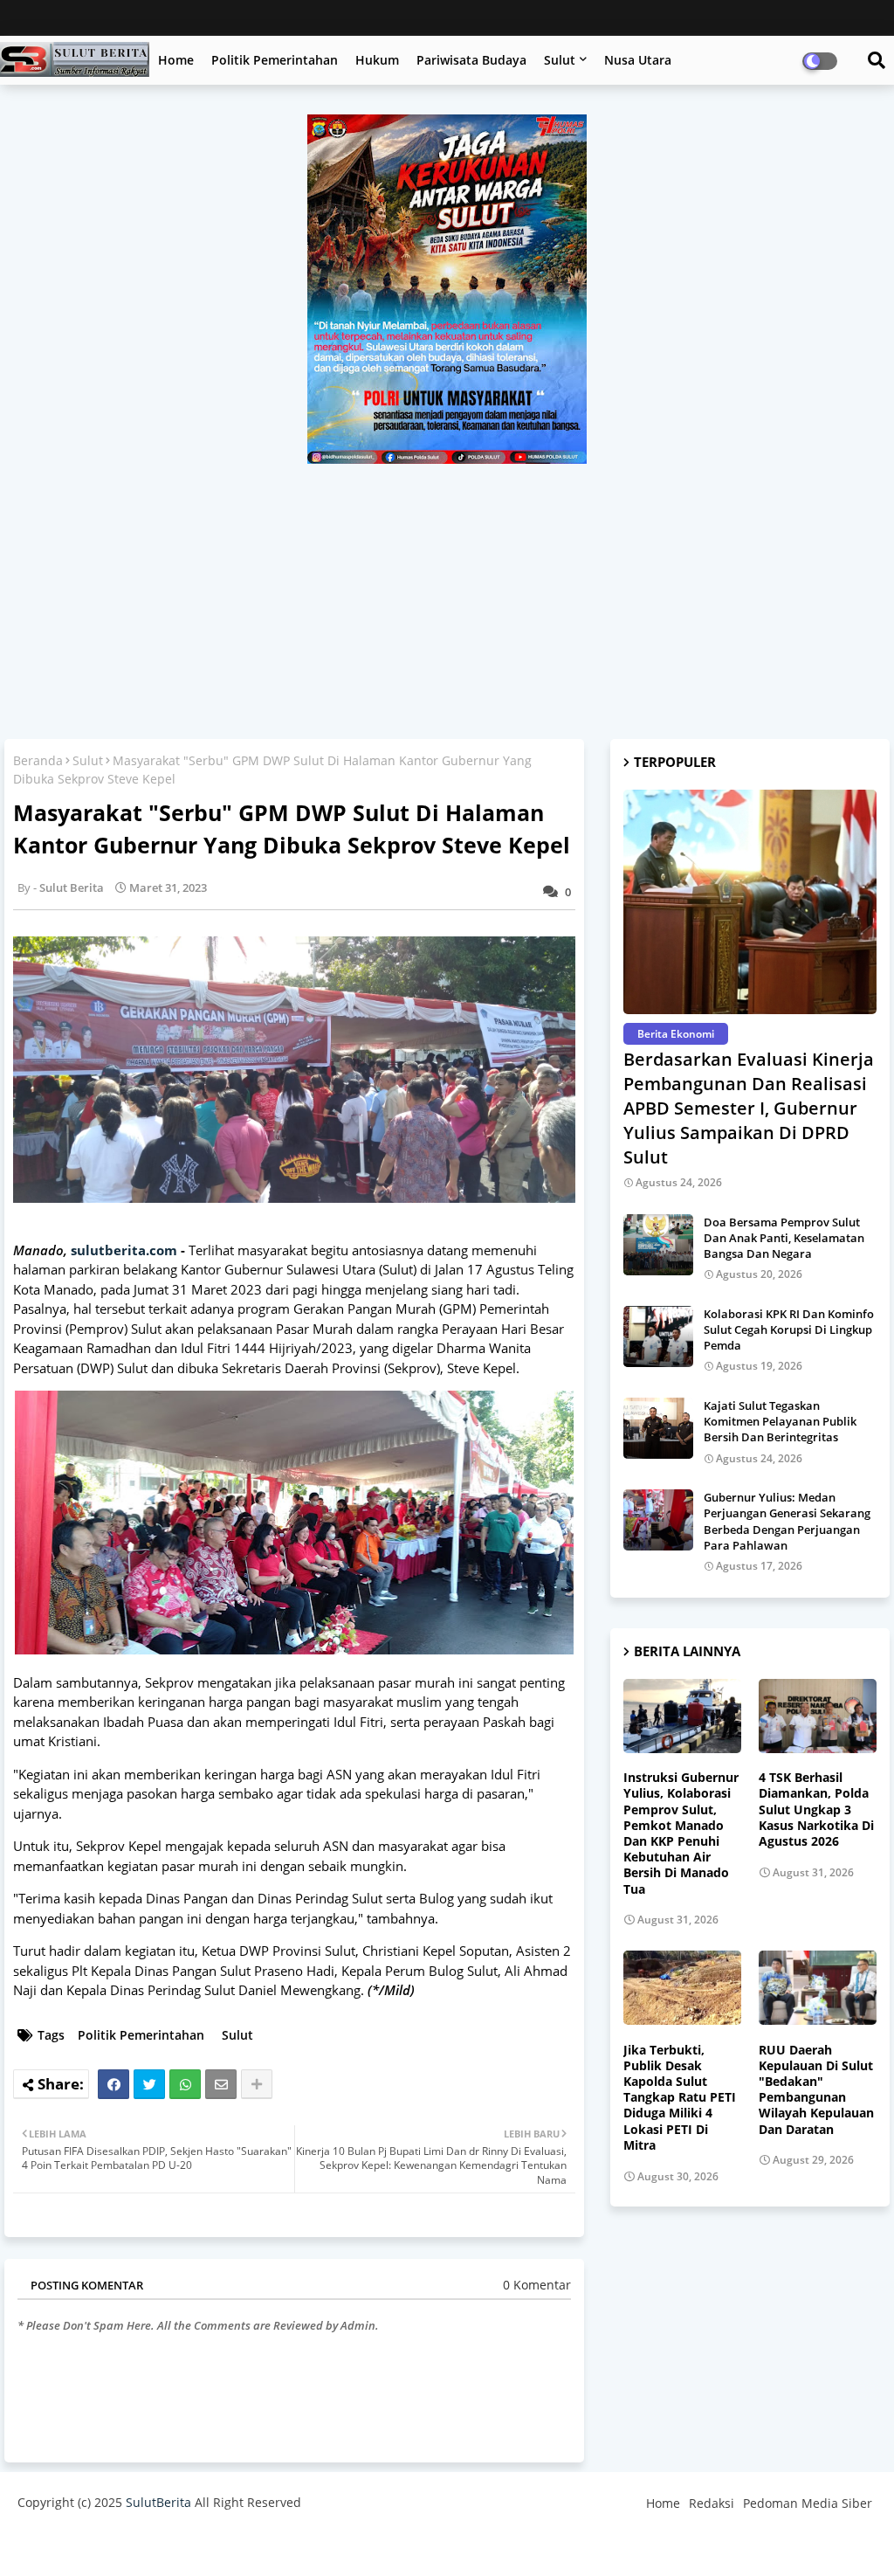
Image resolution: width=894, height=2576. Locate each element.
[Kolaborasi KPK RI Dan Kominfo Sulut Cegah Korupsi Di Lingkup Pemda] (658, 1336)
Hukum (377, 60)
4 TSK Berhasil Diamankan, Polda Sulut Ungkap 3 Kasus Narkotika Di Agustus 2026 (816, 1809)
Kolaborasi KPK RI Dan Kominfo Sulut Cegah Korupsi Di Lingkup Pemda (789, 1329)
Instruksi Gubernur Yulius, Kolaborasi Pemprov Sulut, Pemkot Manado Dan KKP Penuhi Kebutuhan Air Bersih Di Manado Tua (681, 1833)
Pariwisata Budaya (471, 60)
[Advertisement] (447, 595)
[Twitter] (149, 2084)
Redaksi (712, 2503)
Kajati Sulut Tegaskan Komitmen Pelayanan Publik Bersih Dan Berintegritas (780, 1421)
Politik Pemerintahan (275, 60)
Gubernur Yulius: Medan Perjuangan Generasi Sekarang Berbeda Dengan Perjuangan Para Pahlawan (787, 1521)
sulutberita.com (124, 1250)
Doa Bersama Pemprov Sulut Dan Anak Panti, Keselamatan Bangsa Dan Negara (784, 1238)
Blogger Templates (142, 2545)
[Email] (221, 2084)
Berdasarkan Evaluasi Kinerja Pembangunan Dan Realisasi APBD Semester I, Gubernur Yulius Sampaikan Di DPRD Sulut (749, 1108)
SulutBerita (158, 2502)
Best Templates (343, 2545)
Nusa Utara (638, 60)
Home (176, 60)
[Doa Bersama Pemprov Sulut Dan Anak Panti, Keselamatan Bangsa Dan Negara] (658, 1245)
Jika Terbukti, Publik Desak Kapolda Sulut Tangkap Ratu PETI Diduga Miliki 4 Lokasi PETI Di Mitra (680, 2098)
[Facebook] (113, 2084)
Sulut (560, 60)
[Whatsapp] (185, 2084)
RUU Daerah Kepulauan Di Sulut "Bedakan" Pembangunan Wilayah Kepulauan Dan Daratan (816, 2090)
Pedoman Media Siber (808, 2503)
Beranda (38, 760)
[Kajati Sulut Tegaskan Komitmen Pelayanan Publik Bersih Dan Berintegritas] (658, 1428)
